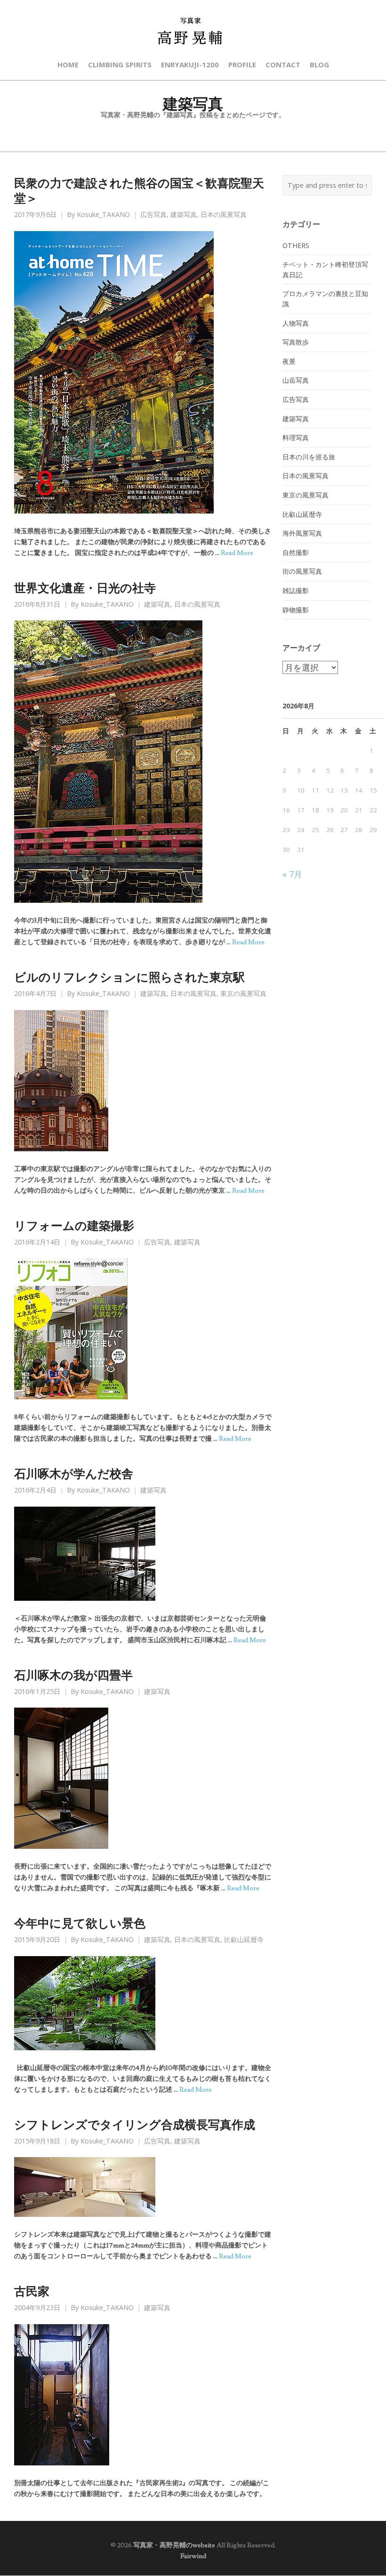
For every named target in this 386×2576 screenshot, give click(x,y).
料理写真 (296, 437)
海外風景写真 (302, 533)
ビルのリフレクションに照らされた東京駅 (129, 977)
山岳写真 (296, 380)
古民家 (32, 2291)
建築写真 (184, 215)
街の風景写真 (302, 571)
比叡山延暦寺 (244, 1940)
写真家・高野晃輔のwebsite (174, 2545)
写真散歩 (296, 342)
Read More (237, 553)
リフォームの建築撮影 (74, 1225)
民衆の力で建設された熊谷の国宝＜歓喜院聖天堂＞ (139, 190)
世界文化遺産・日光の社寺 (85, 587)
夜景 (289, 361)
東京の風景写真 (243, 994)
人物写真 (296, 323)
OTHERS (296, 245)
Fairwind (193, 2556)
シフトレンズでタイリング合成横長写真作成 (135, 2124)
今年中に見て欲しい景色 (80, 1923)
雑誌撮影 (296, 590)
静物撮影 (296, 610)
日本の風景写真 (224, 215)
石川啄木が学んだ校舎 (74, 1473)
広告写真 (153, 215)
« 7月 (292, 874)
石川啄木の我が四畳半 (73, 1675)
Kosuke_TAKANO (103, 215)
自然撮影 (296, 552)
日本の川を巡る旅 (309, 457)
